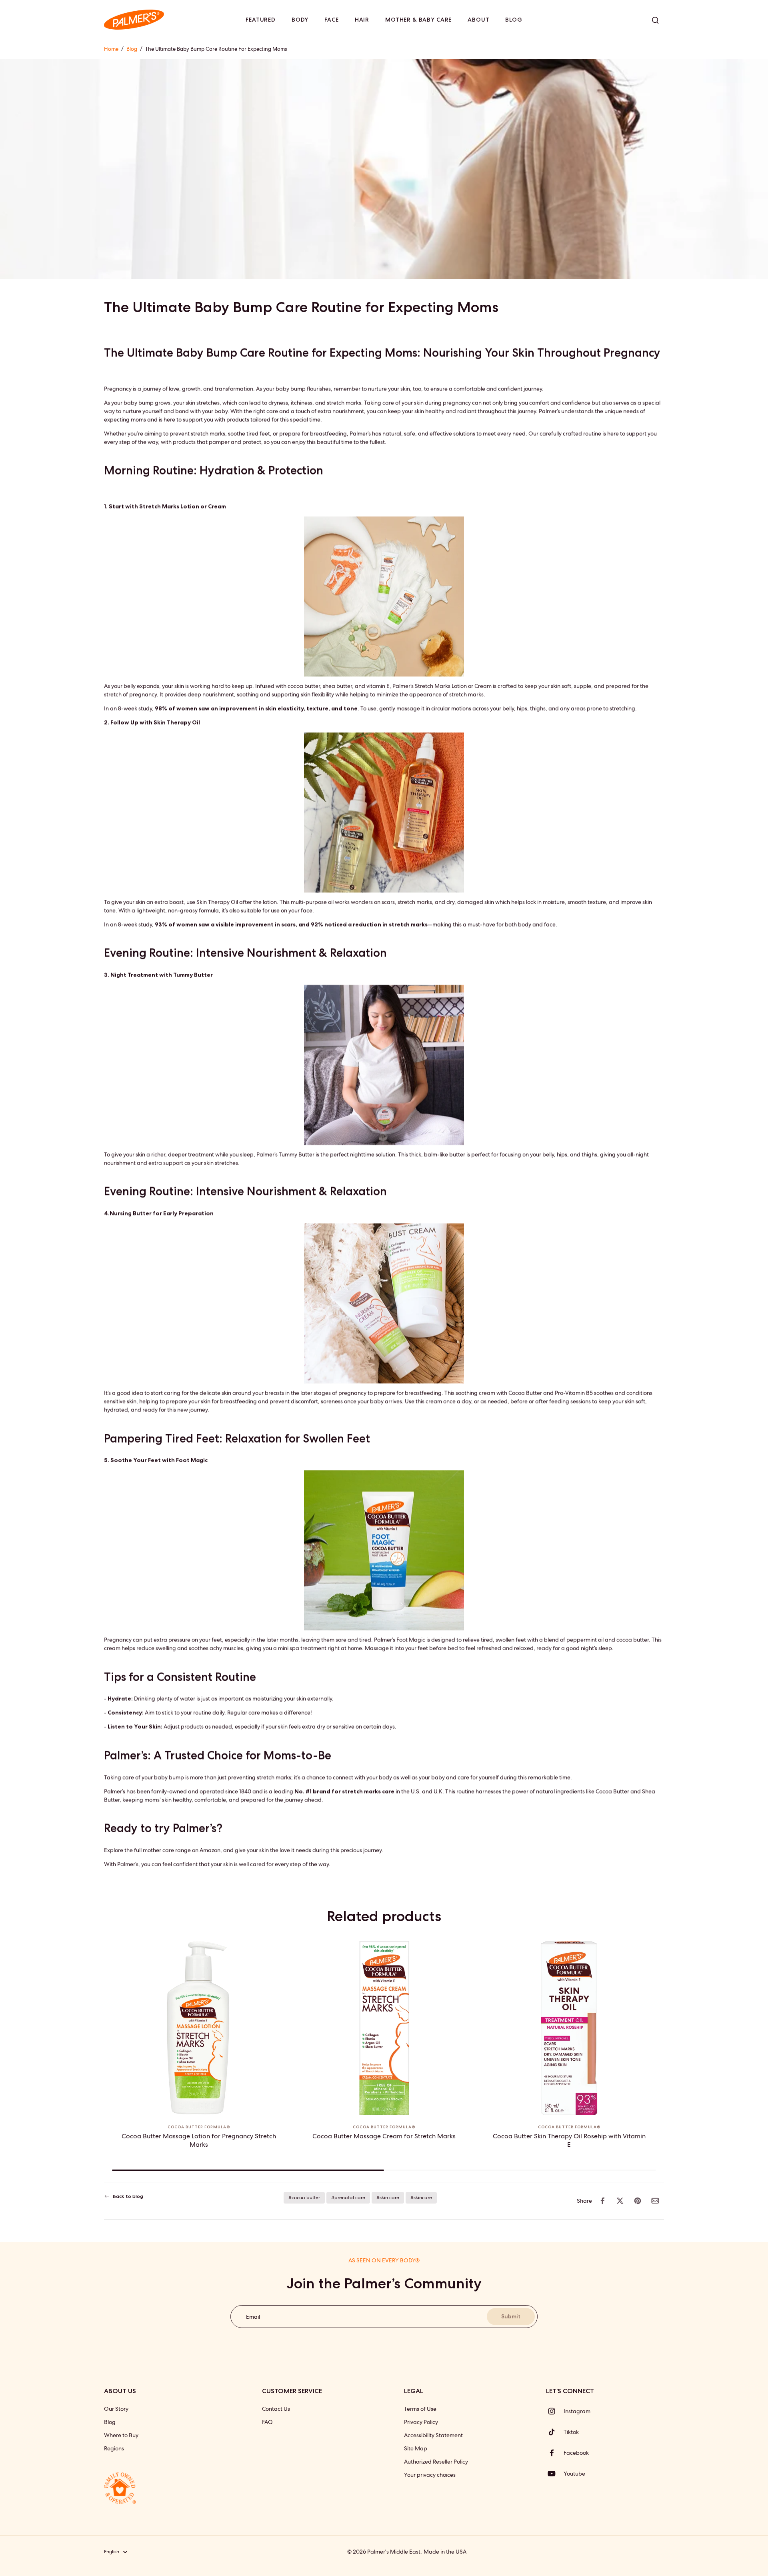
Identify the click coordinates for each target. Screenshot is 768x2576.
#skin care (388, 2198)
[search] (655, 20)
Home (111, 49)
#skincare (421, 2198)
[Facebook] (555, 2453)
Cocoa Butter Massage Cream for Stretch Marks (384, 2136)
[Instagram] (555, 2411)
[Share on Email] (655, 2201)
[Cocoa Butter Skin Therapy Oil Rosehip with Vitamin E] (569, 2028)
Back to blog (128, 2196)
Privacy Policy (421, 2422)
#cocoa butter (304, 2198)
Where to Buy (121, 2435)
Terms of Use (420, 2409)
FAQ (267, 2422)
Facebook (576, 2453)
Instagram (577, 2411)
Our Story (116, 2409)
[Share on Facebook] (602, 2201)
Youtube (574, 2474)
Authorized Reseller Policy (436, 2462)
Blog (132, 49)
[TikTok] (555, 2432)
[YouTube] (555, 2474)
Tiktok (571, 2432)
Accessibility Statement (433, 2435)
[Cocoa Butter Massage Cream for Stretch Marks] (384, 2028)
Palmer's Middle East (394, 2552)
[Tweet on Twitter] (620, 2201)
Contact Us (276, 2409)
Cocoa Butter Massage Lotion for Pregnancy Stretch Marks (199, 2140)
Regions (114, 2448)
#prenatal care (348, 2198)
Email (253, 2316)
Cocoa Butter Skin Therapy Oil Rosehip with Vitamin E (569, 2140)
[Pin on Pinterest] (638, 2201)
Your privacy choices (430, 2475)
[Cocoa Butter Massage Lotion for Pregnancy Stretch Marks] (199, 2028)
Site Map (416, 2448)
